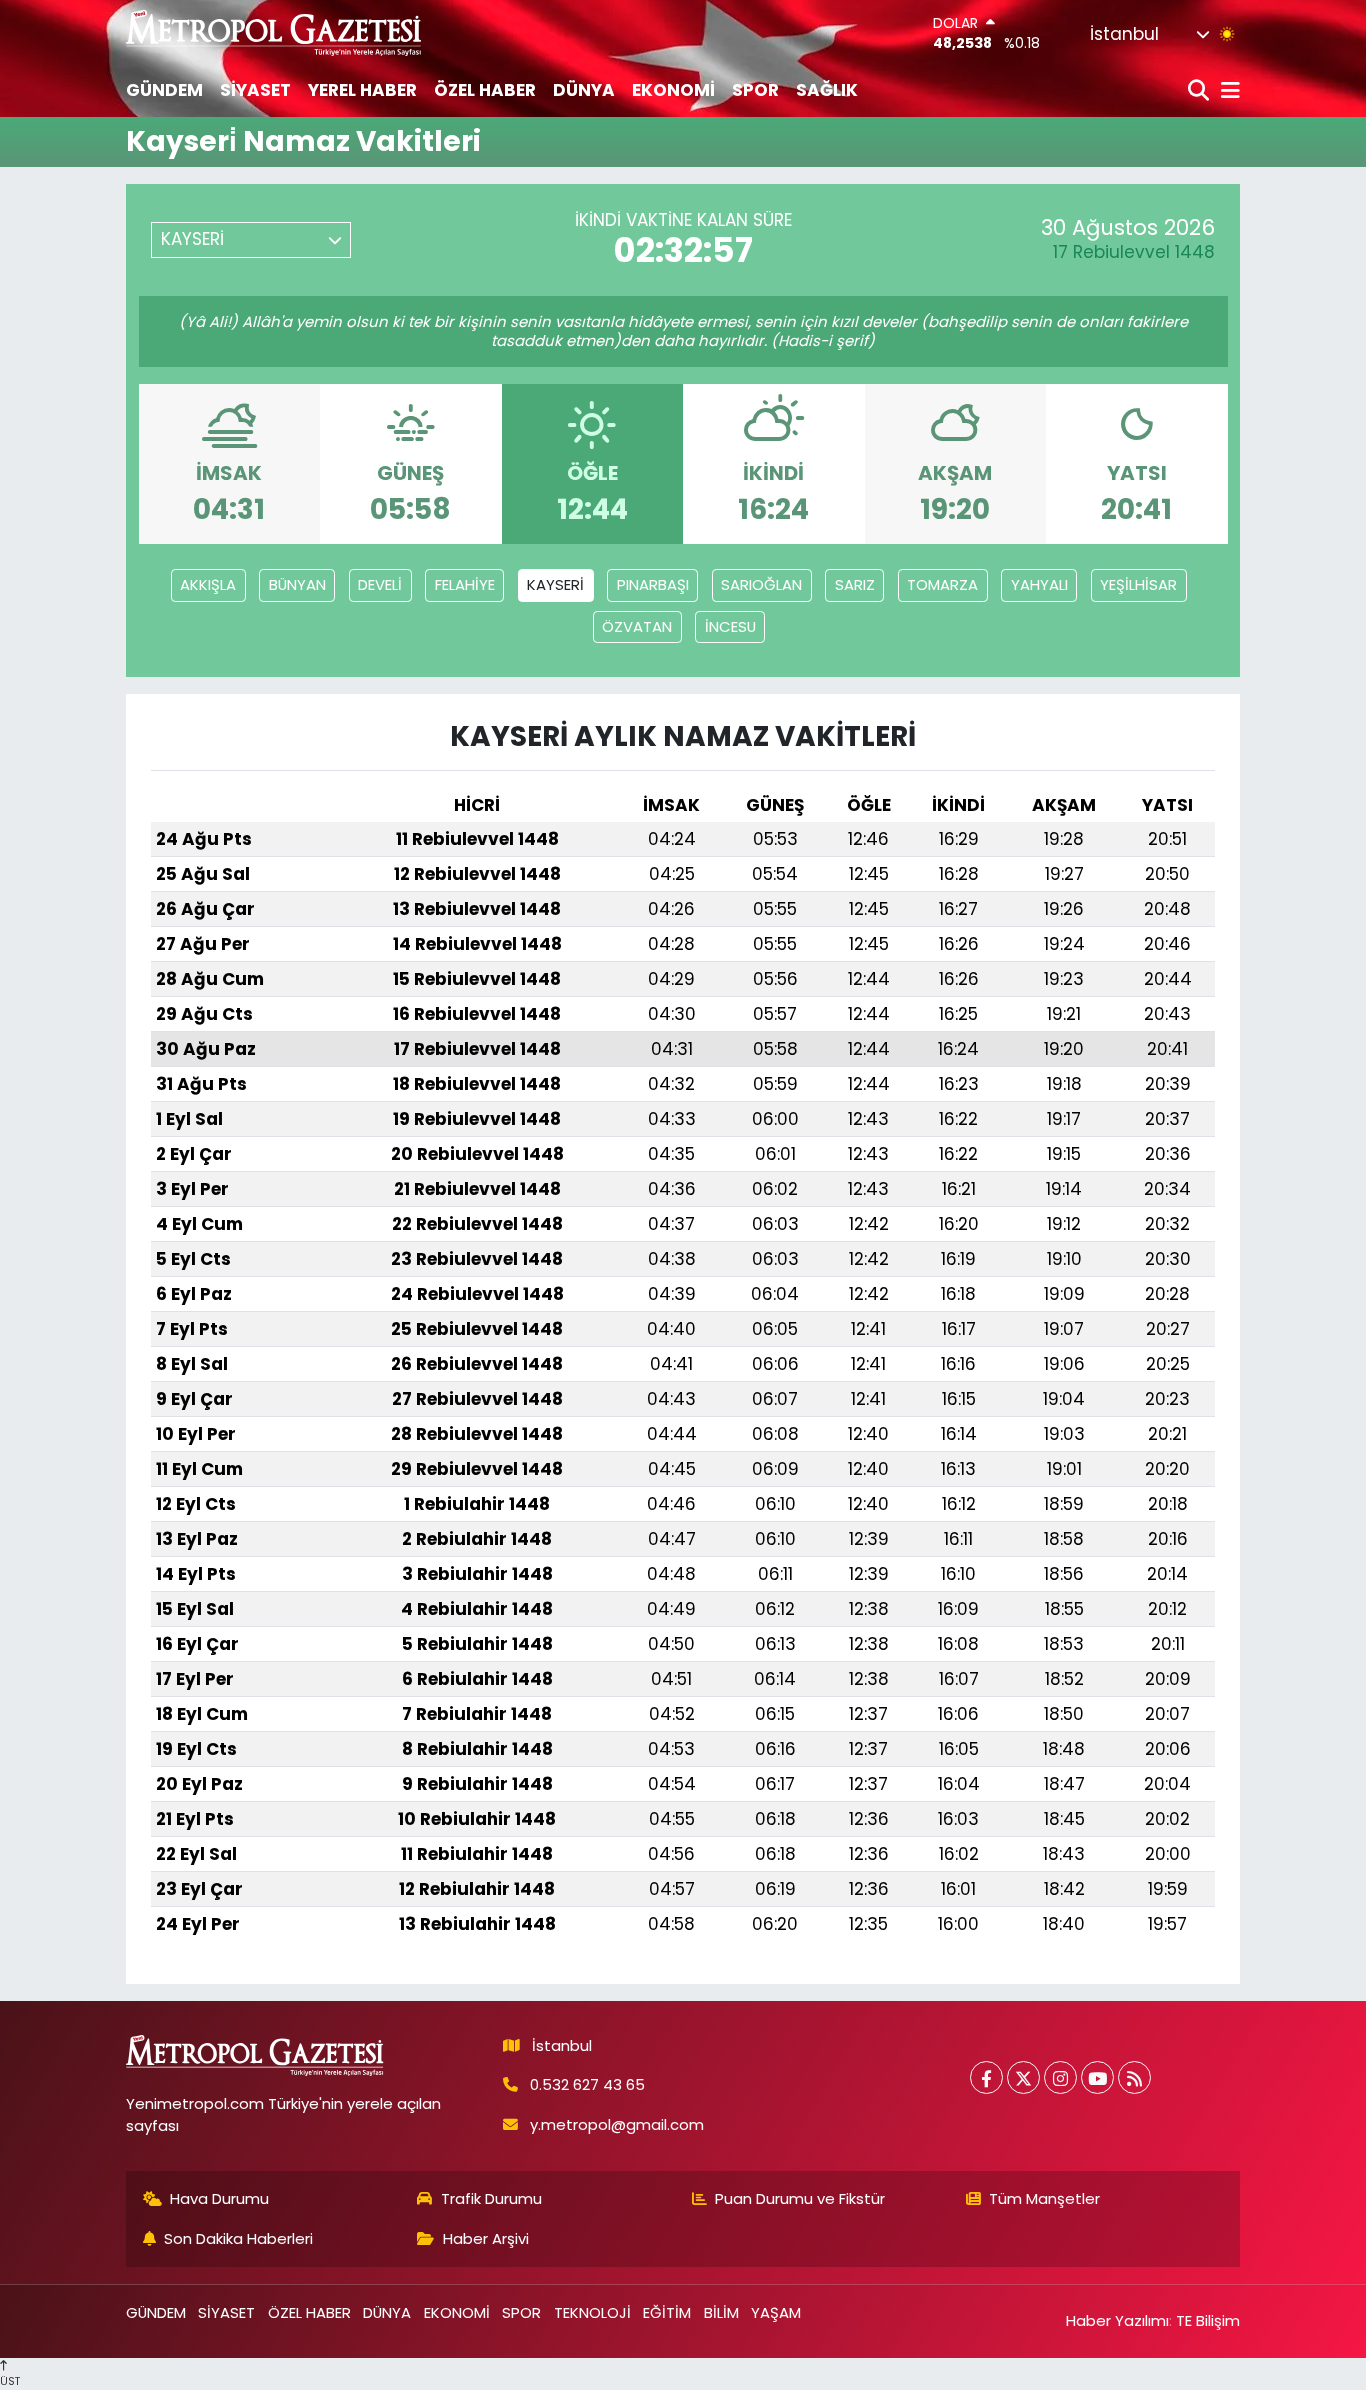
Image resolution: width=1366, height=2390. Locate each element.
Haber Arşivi (486, 2238)
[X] (1023, 2077)
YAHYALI (1039, 584)
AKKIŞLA (208, 584)
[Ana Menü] (1227, 91)
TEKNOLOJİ (592, 2312)
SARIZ (855, 584)
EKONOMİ (673, 90)
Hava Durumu (219, 2198)
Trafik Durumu (491, 2198)
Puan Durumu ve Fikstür (800, 2198)
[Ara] (1200, 91)
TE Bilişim (1208, 2320)
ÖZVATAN (637, 626)
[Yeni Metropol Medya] (275, 32)
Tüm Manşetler (1044, 2198)
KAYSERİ (555, 584)
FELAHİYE (465, 584)
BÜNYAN (297, 584)
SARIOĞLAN (761, 584)
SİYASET (255, 90)
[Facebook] (986, 2077)
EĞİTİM (667, 2312)
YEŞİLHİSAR (1138, 584)
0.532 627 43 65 (587, 2084)
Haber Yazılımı (1117, 2320)
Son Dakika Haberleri (238, 2238)
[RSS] (1134, 2077)
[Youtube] (1097, 2077)
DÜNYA (584, 90)
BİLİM (721, 2312)
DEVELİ (380, 584)
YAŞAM (776, 2312)
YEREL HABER (362, 90)
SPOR (755, 90)
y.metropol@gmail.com (617, 2124)
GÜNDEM (164, 90)
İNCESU (730, 626)
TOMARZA (942, 584)
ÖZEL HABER (485, 90)
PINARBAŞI (653, 584)
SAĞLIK (827, 90)
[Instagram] (1060, 2077)
